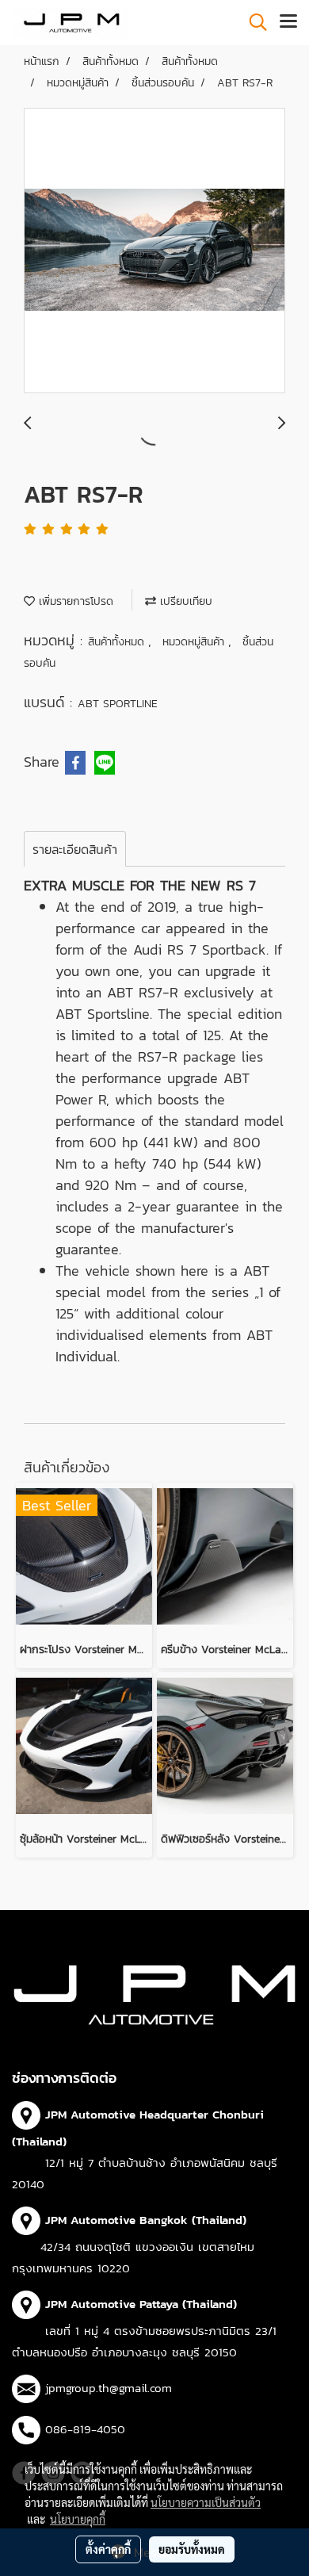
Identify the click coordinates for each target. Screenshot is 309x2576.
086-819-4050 (85, 2429)
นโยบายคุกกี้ (78, 2519)
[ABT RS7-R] (154, 251)
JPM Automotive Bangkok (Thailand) (146, 2220)
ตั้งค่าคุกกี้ (108, 2549)
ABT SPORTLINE (118, 704)
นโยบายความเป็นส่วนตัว (206, 2502)
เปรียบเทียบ (184, 601)
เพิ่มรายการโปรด (74, 601)
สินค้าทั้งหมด (118, 642)
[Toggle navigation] (288, 22)
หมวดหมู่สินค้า (195, 642)
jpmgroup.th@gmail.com (109, 2388)
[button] (253, 22)
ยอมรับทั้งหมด (192, 2549)
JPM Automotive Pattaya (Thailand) (141, 2304)
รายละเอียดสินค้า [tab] (75, 849)
